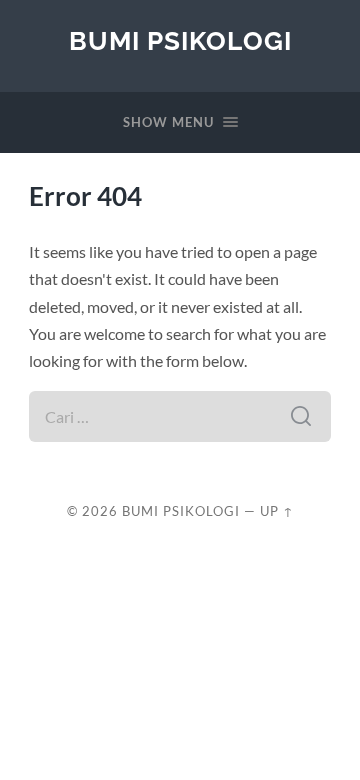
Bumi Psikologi (180, 40)
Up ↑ (277, 511)
